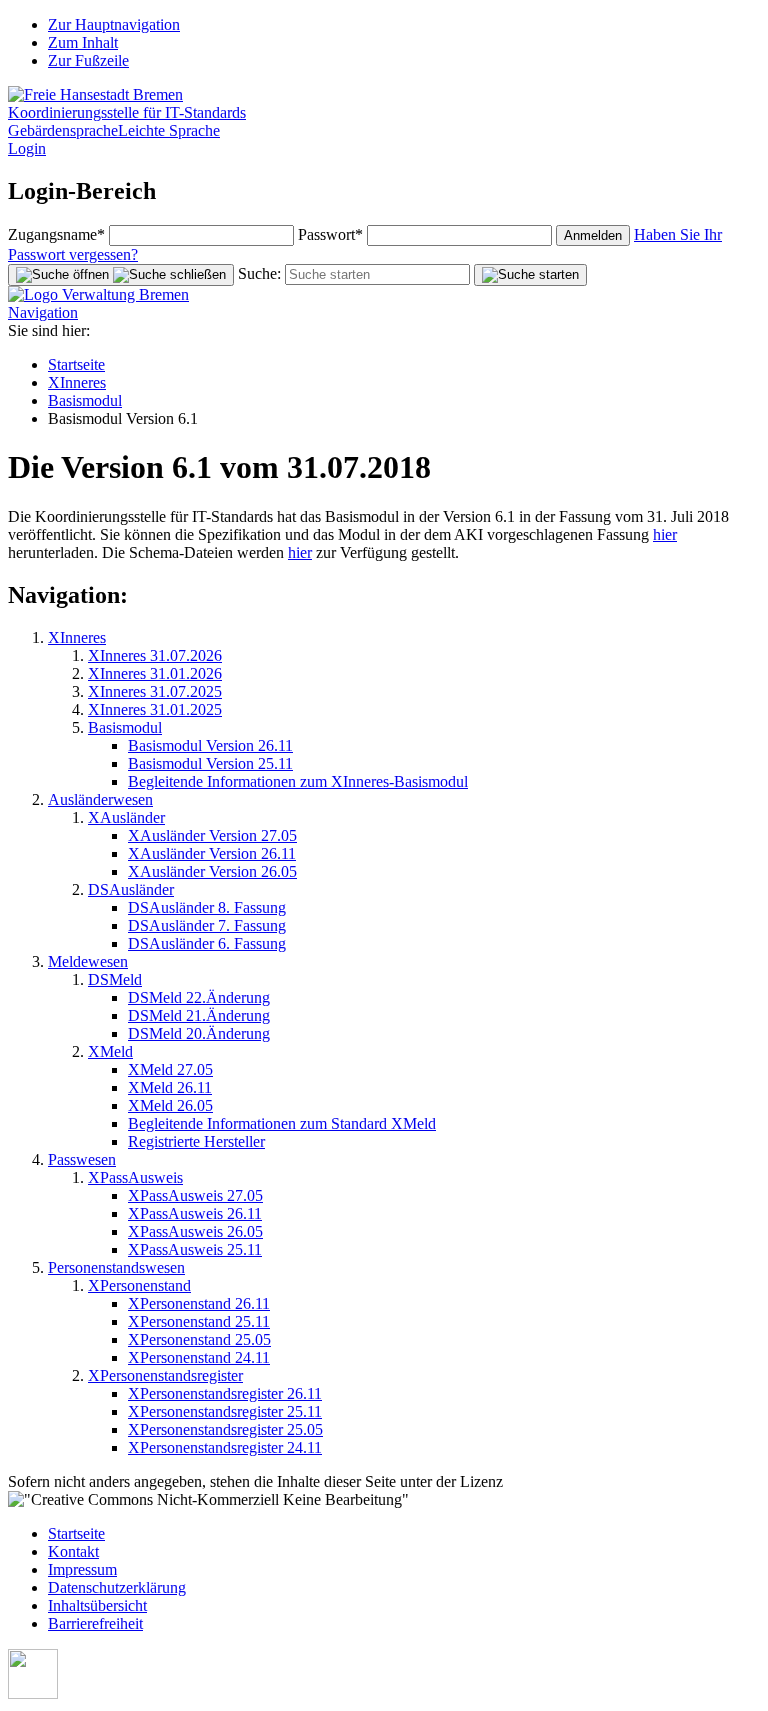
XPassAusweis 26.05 (195, 1231)
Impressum (82, 1569)
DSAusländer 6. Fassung (207, 943)
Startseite (76, 364)
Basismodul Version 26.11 (210, 745)
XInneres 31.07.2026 (155, 655)
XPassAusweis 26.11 (195, 1213)
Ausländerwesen (100, 799)
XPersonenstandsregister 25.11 (225, 1411)
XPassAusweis (135, 1177)
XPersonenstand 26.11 (199, 1303)
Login (27, 148)
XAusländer (126, 817)
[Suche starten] (530, 275)
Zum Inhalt (83, 42)
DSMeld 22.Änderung (199, 997)
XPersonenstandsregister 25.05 (225, 1429)
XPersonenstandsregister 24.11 (225, 1447)
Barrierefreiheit (95, 1623)
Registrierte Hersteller (196, 1141)
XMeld (110, 1051)
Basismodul (85, 400)
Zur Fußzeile (88, 60)
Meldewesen (88, 961)
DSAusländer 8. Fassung (207, 907)
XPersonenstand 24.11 (199, 1357)
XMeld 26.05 (170, 1105)
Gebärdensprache (63, 130)
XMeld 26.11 (170, 1087)
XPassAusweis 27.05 (195, 1195)
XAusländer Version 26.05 (212, 871)
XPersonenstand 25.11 (199, 1321)
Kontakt (73, 1551)
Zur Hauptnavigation (114, 24)
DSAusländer (131, 889)
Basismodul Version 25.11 (210, 763)
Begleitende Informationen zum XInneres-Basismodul (298, 781)
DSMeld (115, 979)
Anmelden (593, 235)
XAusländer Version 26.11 (212, 853)
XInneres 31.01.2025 (155, 709)
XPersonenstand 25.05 (199, 1339)
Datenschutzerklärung (117, 1587)
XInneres (77, 382)
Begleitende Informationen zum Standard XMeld (282, 1123)
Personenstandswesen (116, 1267)
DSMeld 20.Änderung (199, 1033)
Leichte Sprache (169, 130)
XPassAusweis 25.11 (195, 1249)
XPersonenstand (139, 1285)
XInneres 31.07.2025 (155, 691)
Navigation (43, 312)
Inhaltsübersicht (97, 1605)
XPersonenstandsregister (165, 1375)
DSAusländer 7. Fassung (207, 925)
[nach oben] (33, 1693)
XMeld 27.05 (170, 1069)
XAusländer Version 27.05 (212, 835)
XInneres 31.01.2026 (155, 673)
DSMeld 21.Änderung (199, 1015)
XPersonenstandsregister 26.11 (225, 1393)
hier (665, 534)
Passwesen (82, 1159)
